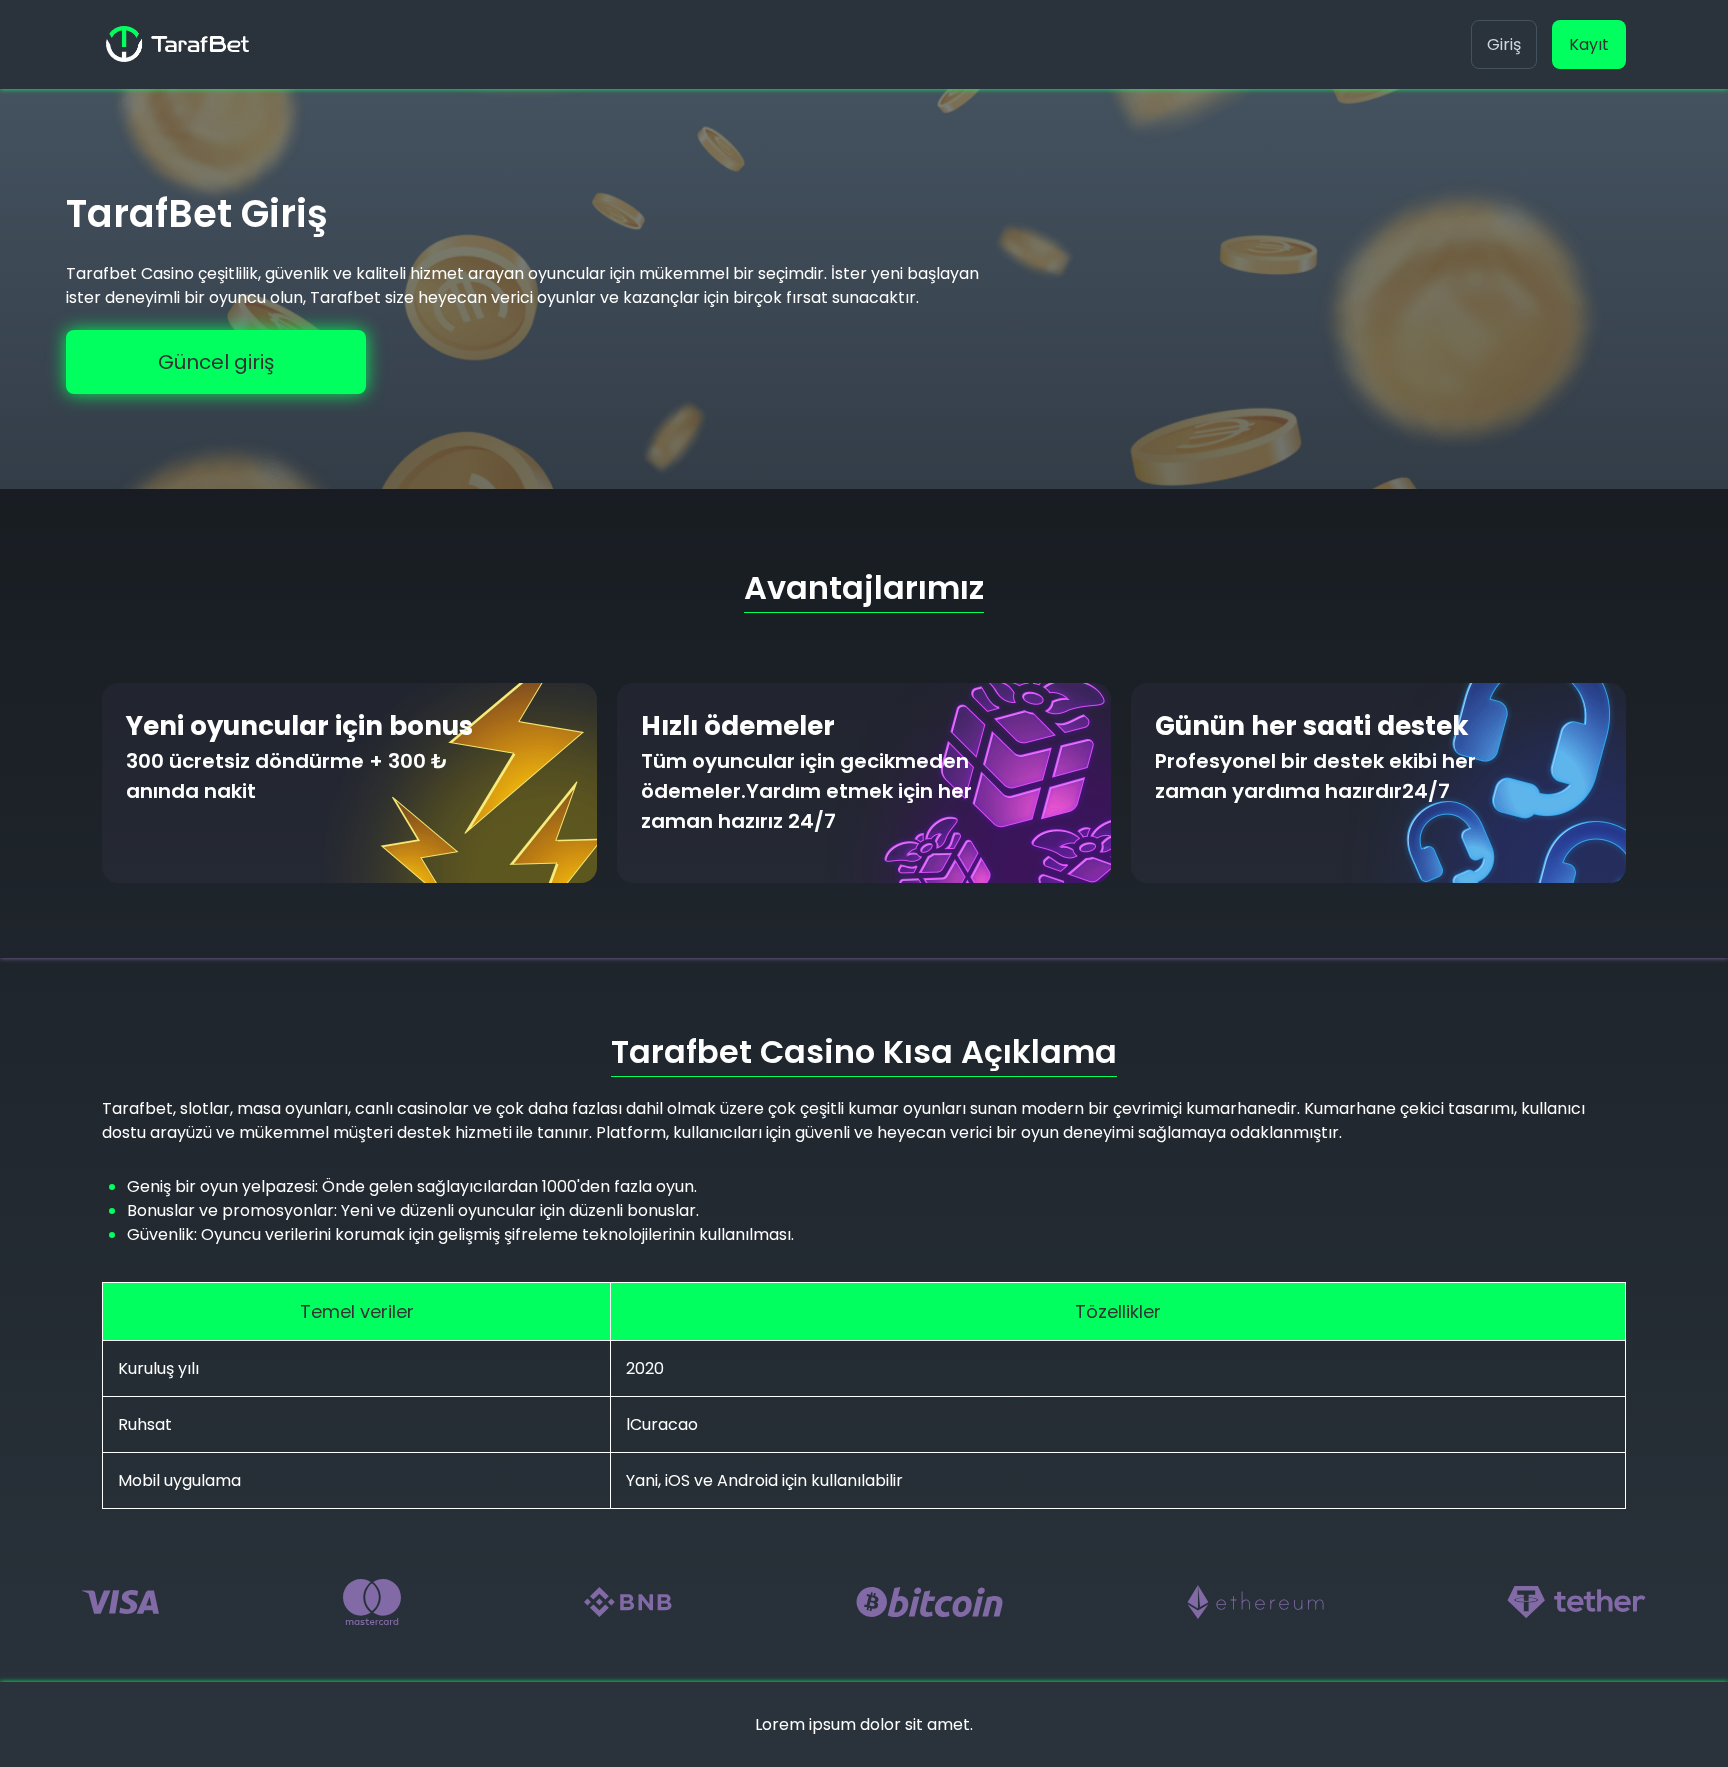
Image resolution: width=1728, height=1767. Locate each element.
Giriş (1504, 44)
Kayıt (1589, 44)
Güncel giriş (216, 362)
